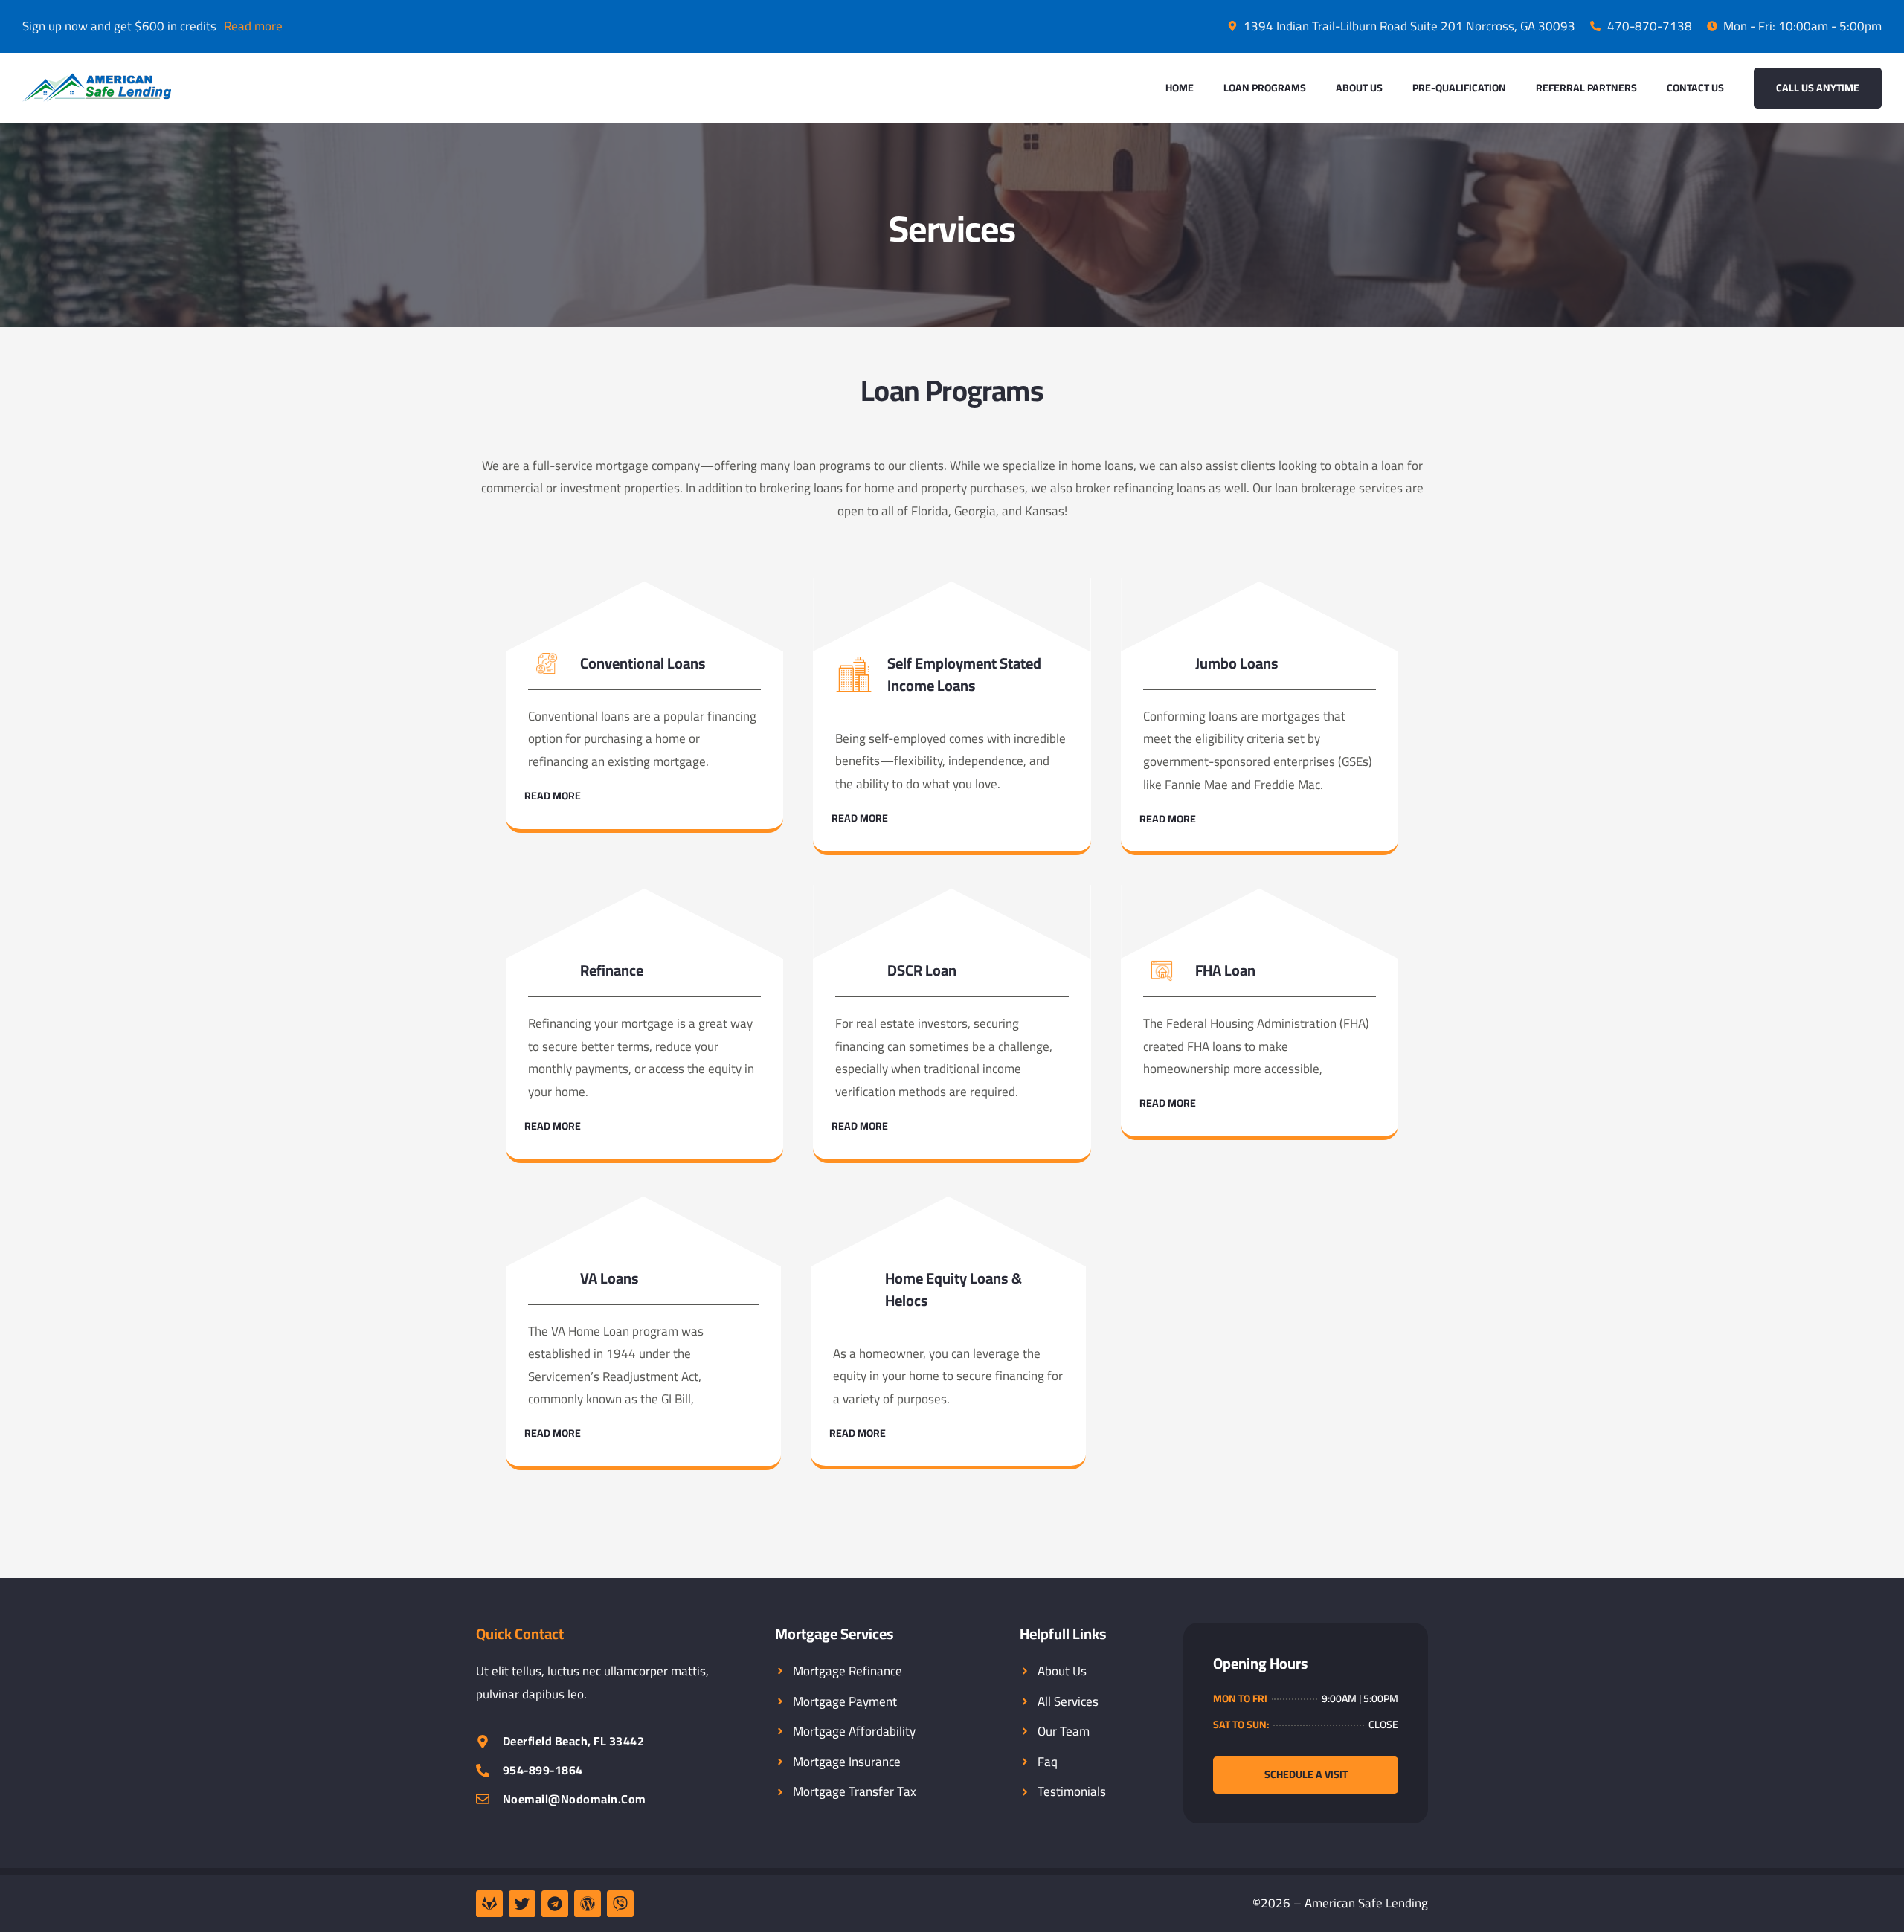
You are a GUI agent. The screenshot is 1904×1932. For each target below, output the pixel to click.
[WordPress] (588, 1904)
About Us (1359, 88)
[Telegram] (555, 1904)
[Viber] (620, 1904)
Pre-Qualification (1459, 88)
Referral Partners (1586, 88)
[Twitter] (522, 1904)
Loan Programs (1265, 88)
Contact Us (1695, 88)
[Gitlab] (489, 1904)
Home (1180, 88)
